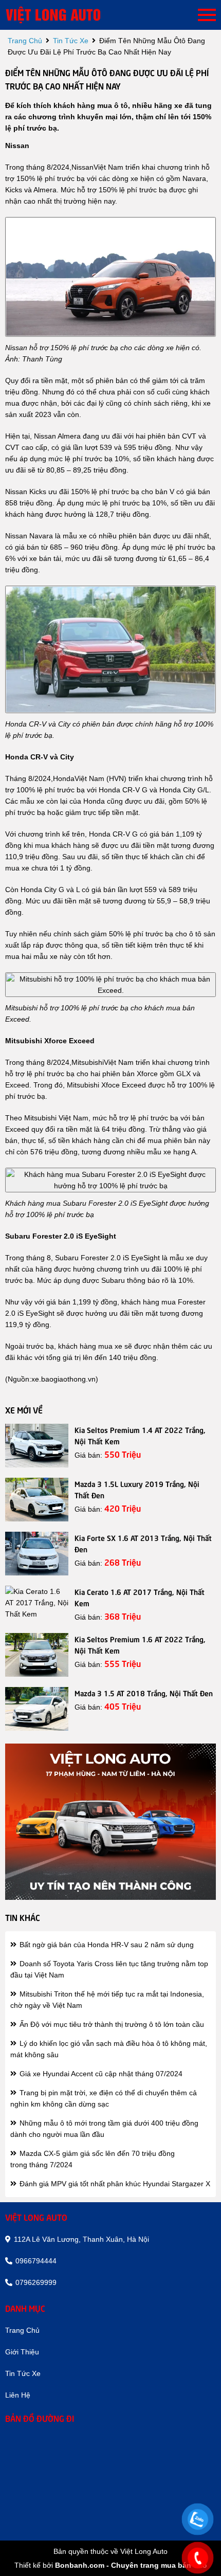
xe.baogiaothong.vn (63, 1379)
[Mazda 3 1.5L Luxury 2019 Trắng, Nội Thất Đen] (37, 1500)
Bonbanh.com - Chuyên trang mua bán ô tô (131, 2565)
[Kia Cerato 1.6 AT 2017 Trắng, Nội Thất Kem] (37, 1603)
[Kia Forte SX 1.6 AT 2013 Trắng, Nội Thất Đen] (37, 1554)
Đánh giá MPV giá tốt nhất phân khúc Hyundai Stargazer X (114, 2184)
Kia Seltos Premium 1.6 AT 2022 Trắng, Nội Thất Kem (140, 1644)
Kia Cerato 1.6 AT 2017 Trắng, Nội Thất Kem (140, 1597)
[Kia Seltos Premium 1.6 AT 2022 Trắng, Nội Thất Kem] (37, 1655)
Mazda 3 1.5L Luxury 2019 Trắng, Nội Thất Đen (137, 1489)
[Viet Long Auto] (67, 15)
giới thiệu (22, 2352)
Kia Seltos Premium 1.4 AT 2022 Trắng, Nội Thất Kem (140, 1435)
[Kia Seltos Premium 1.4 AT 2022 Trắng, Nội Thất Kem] (37, 1446)
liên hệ (18, 2395)
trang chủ (25, 41)
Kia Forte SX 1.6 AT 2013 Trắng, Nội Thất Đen (143, 1543)
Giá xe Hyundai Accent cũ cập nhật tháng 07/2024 (100, 2074)
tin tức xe (71, 41)
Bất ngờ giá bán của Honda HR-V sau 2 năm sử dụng (106, 1945)
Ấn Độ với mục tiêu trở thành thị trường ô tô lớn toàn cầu (111, 2024)
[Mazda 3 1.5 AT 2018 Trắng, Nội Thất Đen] (37, 1709)
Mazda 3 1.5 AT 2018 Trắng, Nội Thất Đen (144, 1693)
